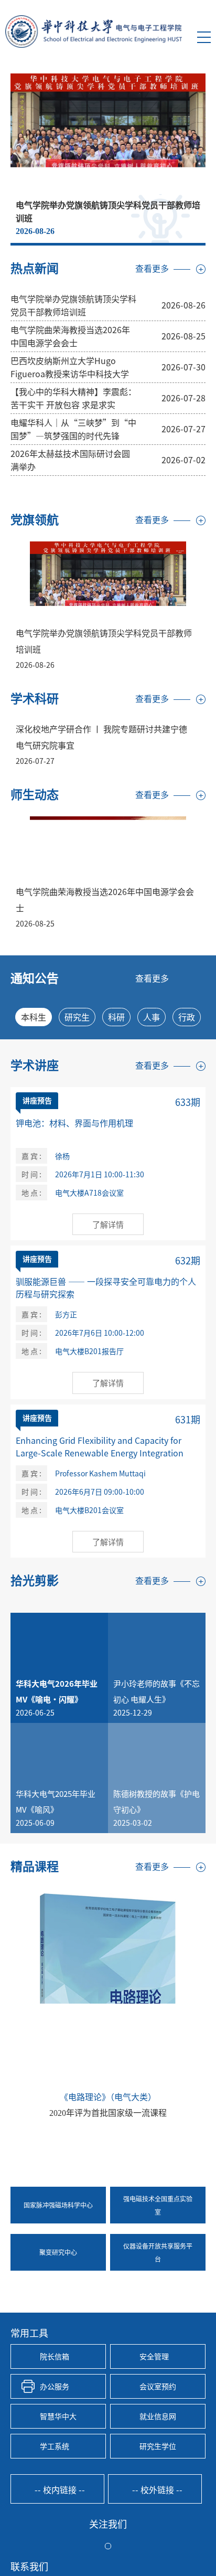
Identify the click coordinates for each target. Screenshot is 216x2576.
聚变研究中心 (58, 2252)
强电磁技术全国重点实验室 (158, 2205)
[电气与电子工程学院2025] (94, 31)
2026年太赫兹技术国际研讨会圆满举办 (70, 460)
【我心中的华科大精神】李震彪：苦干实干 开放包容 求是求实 (73, 398)
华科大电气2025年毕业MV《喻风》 (56, 1801)
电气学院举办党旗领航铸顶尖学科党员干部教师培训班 (73, 305)
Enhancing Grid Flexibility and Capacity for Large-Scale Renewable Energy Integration (100, 1446)
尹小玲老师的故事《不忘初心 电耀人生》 (156, 1691)
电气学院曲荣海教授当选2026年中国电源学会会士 (70, 336)
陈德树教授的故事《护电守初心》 (156, 1801)
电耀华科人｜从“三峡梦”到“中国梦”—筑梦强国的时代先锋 (73, 429)
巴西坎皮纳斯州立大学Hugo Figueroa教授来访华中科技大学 (70, 367)
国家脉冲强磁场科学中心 (58, 2205)
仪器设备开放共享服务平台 (158, 2252)
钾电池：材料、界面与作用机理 (74, 1123)
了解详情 (108, 1224)
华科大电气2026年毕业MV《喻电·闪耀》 (57, 1691)
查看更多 (152, 269)
